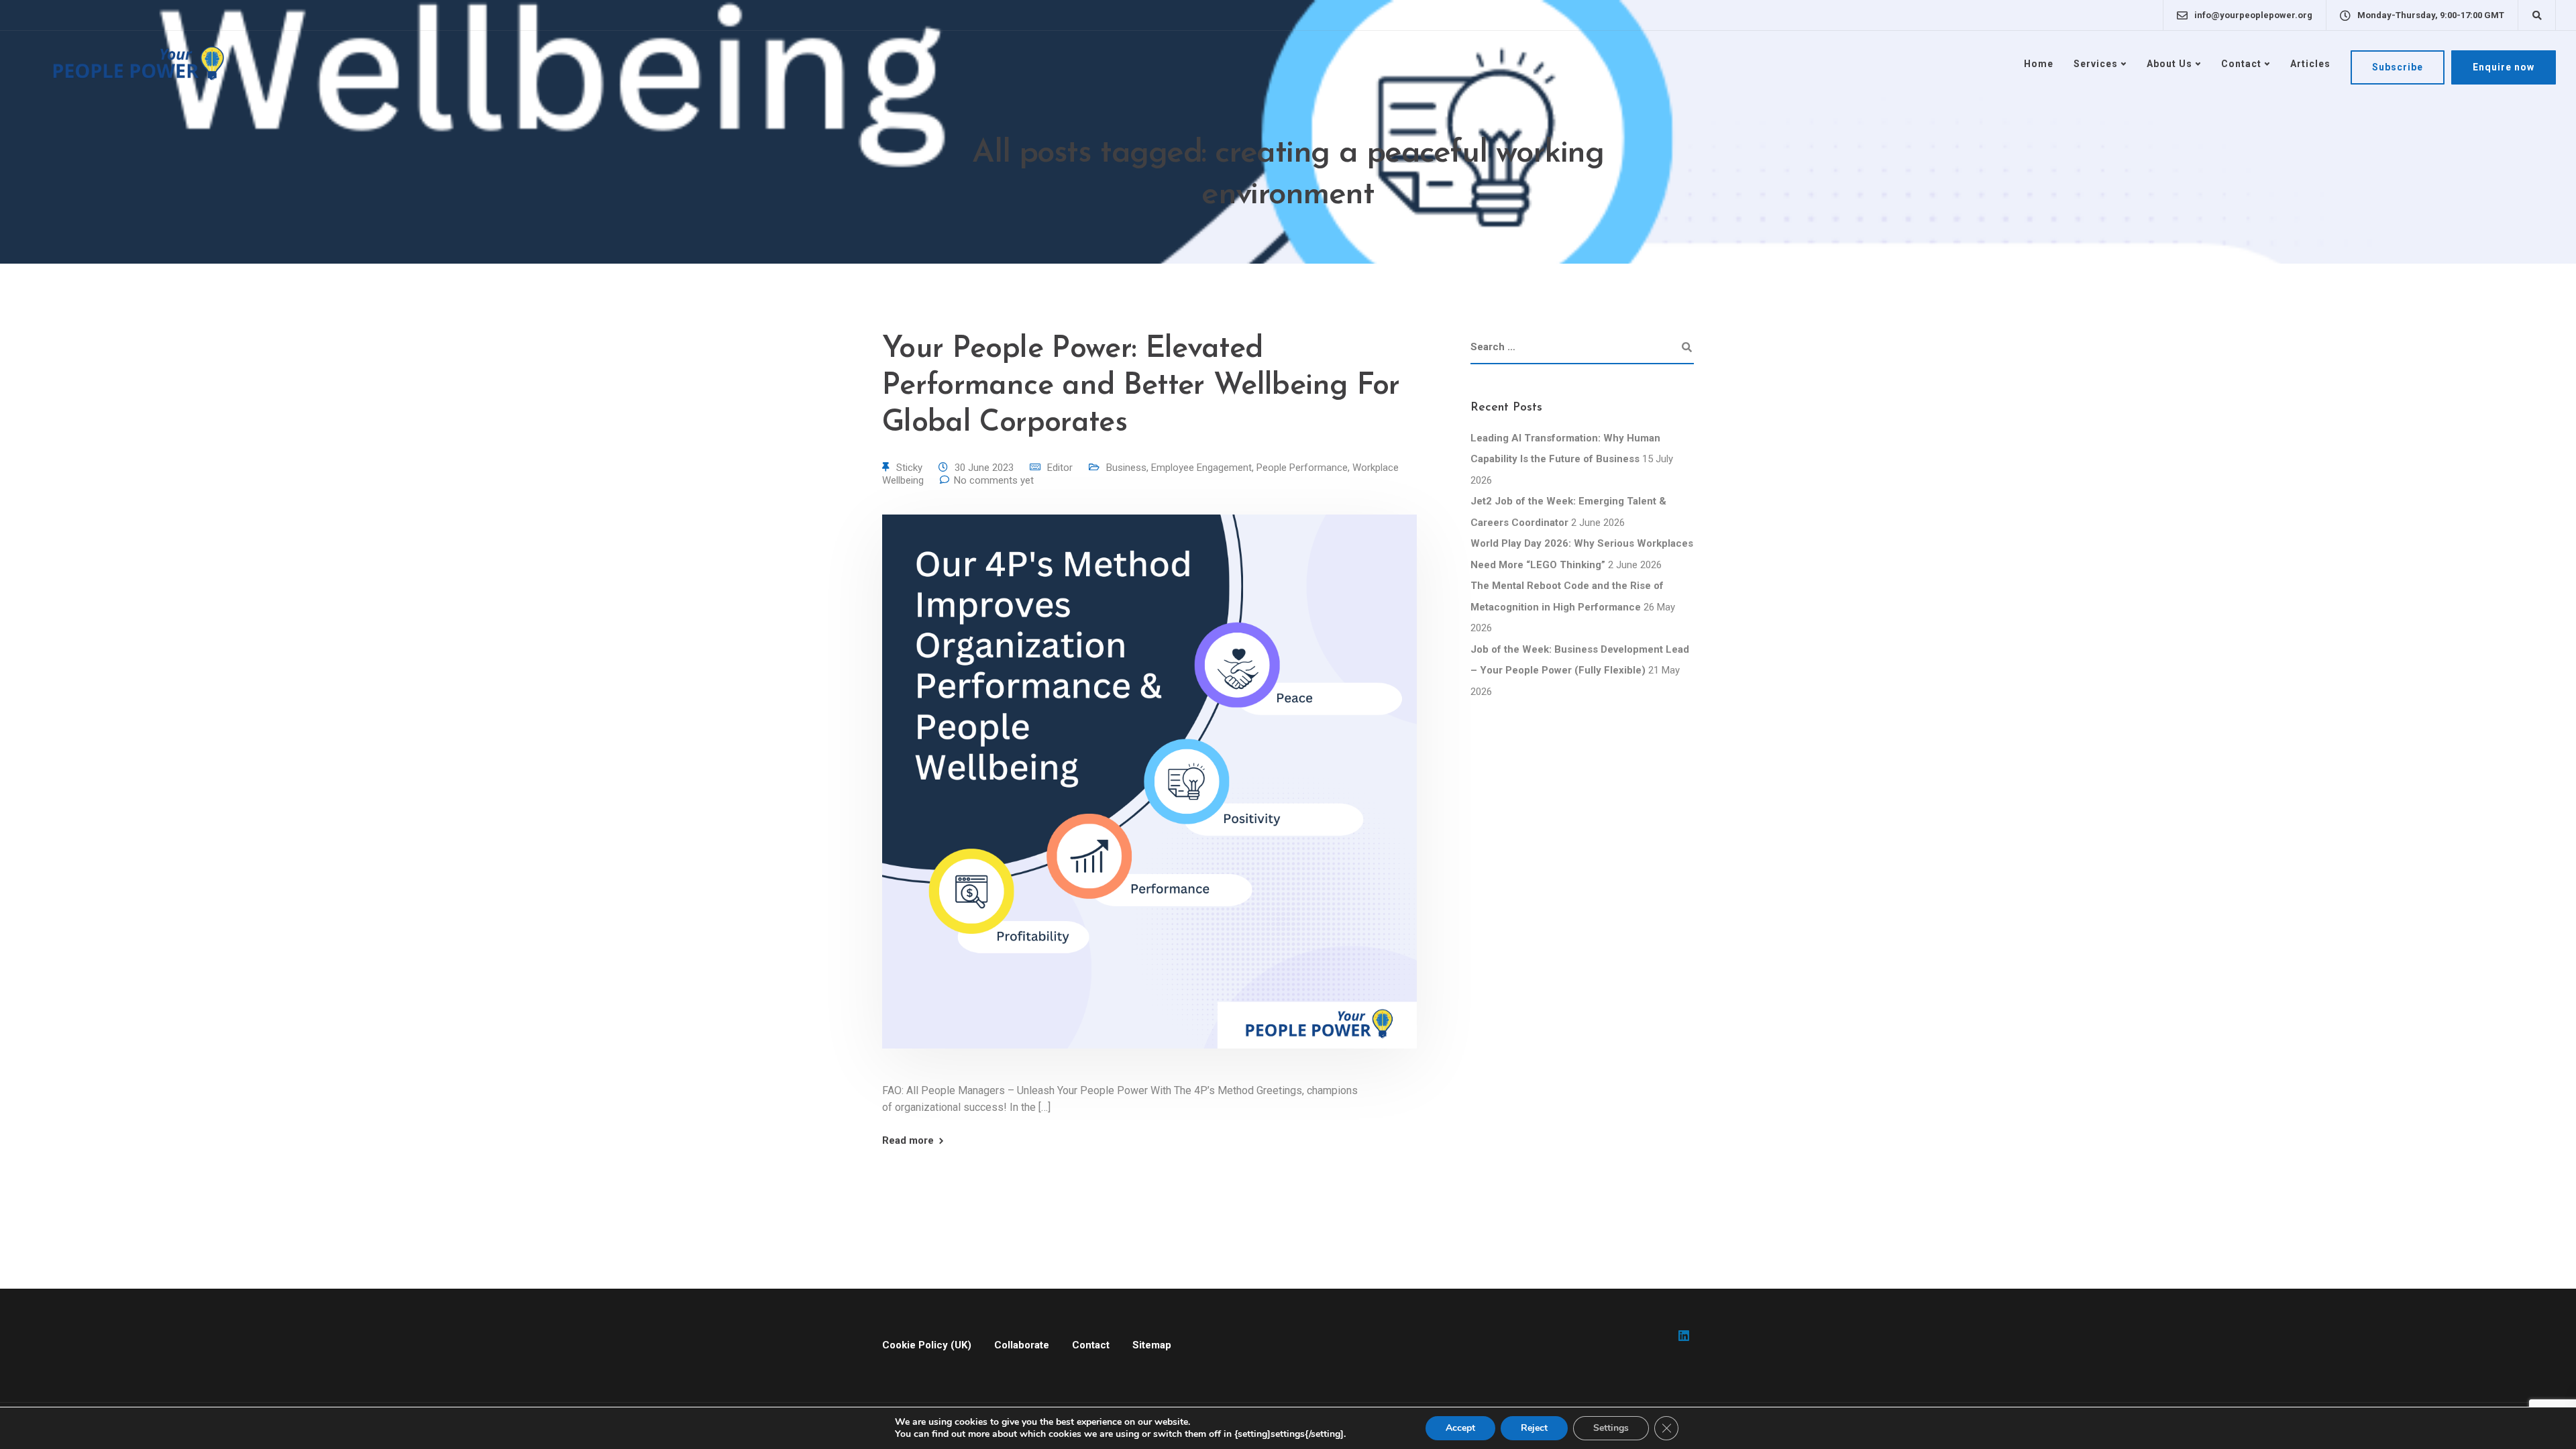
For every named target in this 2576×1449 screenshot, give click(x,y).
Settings (1611, 1428)
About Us (2169, 64)
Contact (2241, 64)
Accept (1460, 1428)
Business (1126, 468)
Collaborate (1022, 1345)
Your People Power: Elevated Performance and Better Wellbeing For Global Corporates (1141, 386)
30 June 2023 (984, 468)
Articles (2310, 64)
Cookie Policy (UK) (927, 1345)
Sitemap (1152, 1345)
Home (2039, 64)
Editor (1060, 468)
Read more (908, 1141)
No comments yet (994, 480)
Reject (1534, 1428)
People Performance (1302, 468)
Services (2096, 64)
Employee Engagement (1201, 468)
